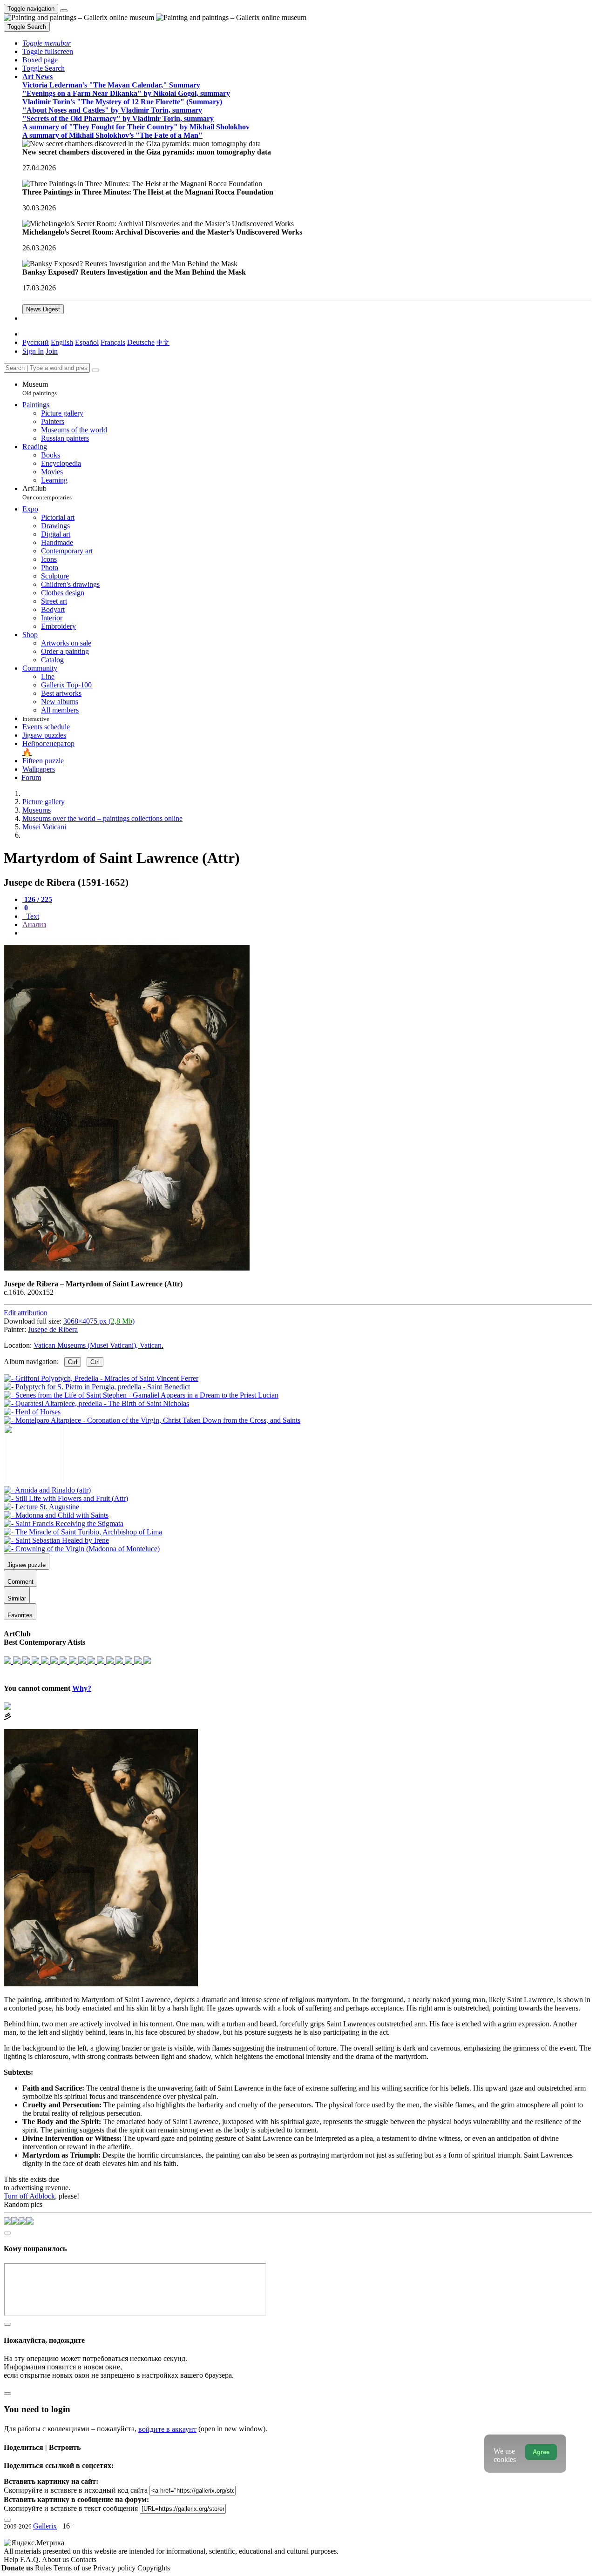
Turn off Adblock (29, 2196)
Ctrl (73, 1362)
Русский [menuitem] (36, 342)
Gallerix (45, 2526)
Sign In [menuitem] (33, 351)
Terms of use (73, 2568)
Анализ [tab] (34, 925)
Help (12, 2559)
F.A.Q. (31, 2559)
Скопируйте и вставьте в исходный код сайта (76, 2490)
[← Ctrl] (152, 1420)
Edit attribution (26, 1313)
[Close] (95, 370)
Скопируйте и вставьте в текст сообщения (71, 2508)
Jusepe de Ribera (53, 1329)
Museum (40, 388)
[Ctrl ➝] (47, 1490)
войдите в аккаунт (167, 2429)
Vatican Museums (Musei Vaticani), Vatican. (98, 1345)
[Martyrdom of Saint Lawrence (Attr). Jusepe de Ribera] (127, 1268)
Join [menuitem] (52, 351)
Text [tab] (32, 916)
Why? (82, 1688)
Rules (44, 2568)
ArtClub (47, 493)
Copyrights (154, 2568)
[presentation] (307, 933)
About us (56, 2559)
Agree (541, 2452)
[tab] (37, 899)
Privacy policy (115, 2568)
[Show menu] (64, 11)
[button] (47, 43)
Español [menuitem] (87, 342)
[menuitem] (163, 342)
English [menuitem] (62, 342)
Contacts (84, 2559)
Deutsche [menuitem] (141, 342)
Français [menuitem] (113, 342)
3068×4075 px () (99, 1321)
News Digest (43, 309)
